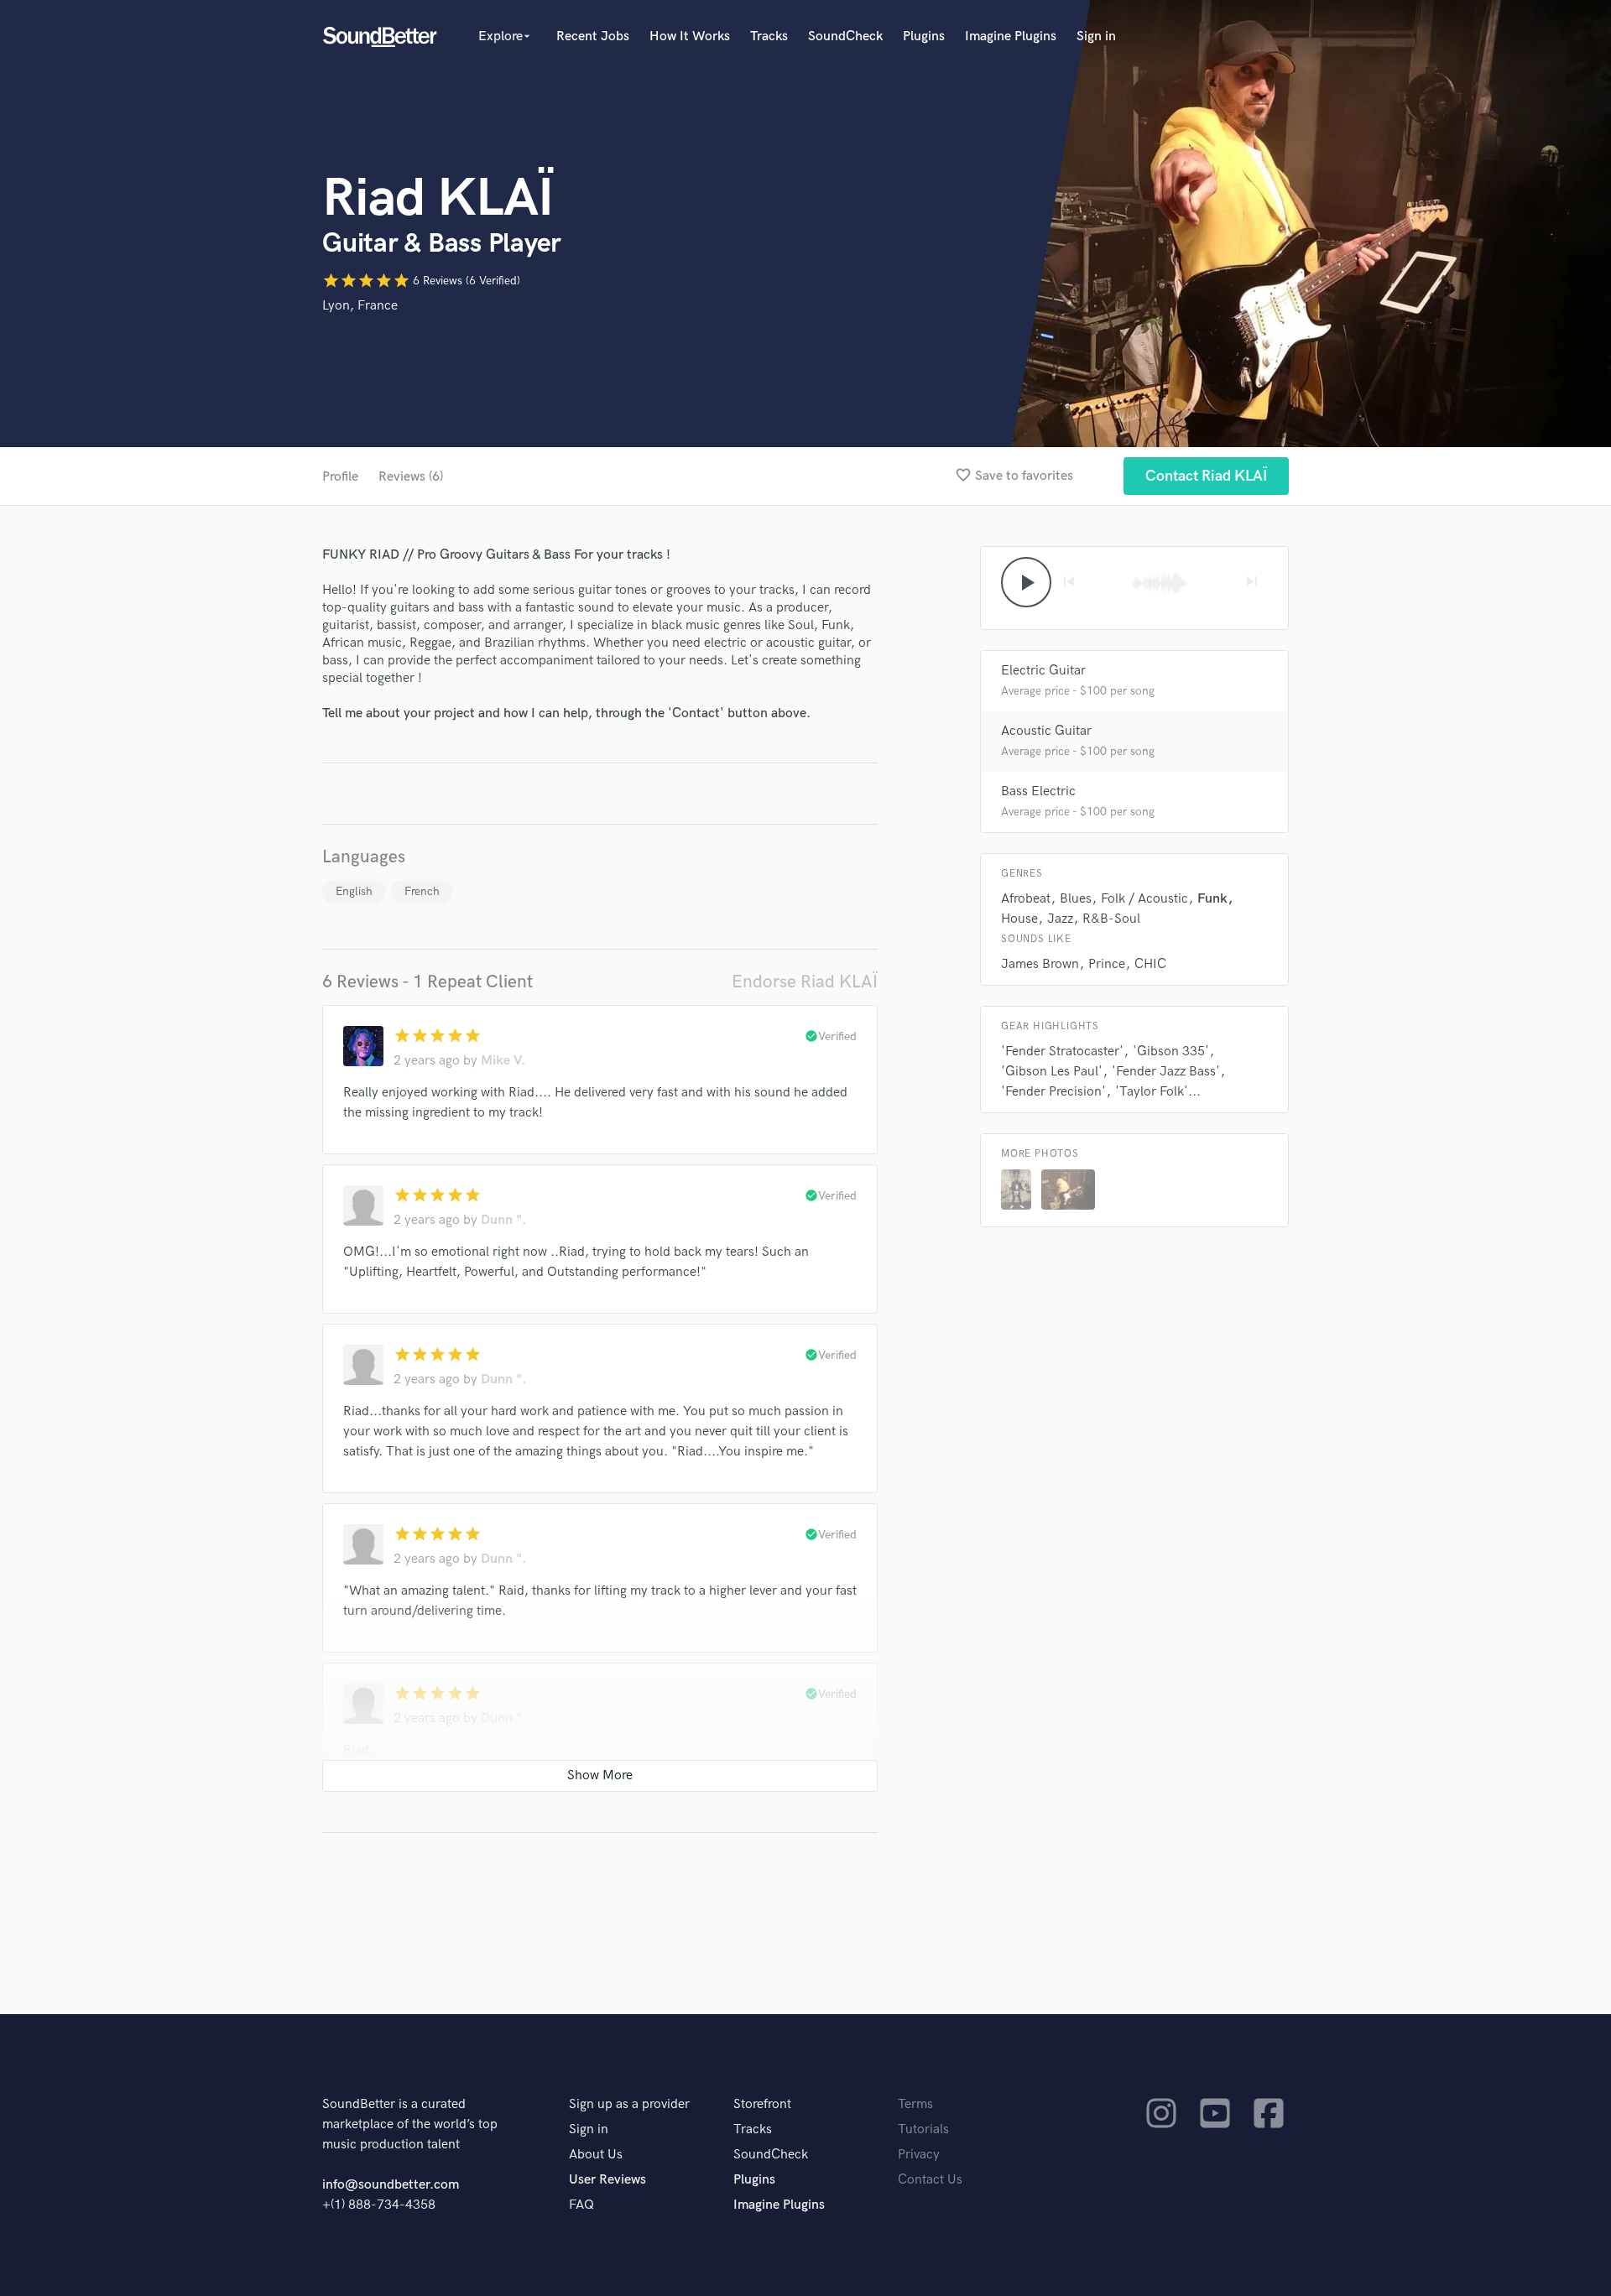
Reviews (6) (411, 477)
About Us (596, 2155)
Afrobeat (1026, 899)
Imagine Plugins (1011, 36)
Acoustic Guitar (1046, 731)
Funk (1212, 899)
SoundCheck (845, 36)
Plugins (924, 36)
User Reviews (607, 2180)
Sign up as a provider (629, 2104)
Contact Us (930, 2180)
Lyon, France (360, 306)
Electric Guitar (1043, 671)
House (1019, 919)
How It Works (690, 36)
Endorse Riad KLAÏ (805, 982)
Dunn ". (503, 1220)
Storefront (762, 2104)
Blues (1076, 899)
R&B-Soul (1111, 919)
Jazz (1060, 919)
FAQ (581, 2205)
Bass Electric (1038, 791)
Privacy (919, 2155)
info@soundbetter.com (391, 2185)
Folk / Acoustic (1144, 899)
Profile (340, 477)
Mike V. (503, 1061)
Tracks (769, 36)
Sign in (1096, 36)
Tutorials (923, 2129)
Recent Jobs (593, 36)
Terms (915, 2104)
